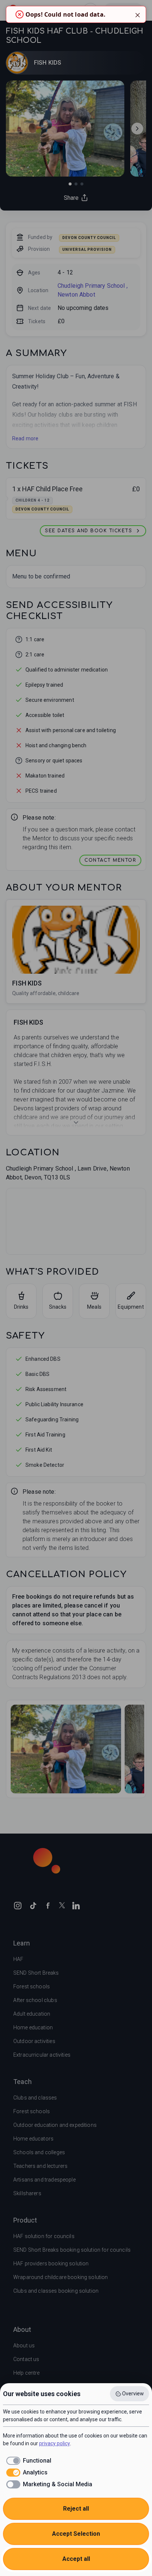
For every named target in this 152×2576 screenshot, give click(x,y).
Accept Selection (76, 2534)
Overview (133, 2394)
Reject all (76, 2509)
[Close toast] (138, 14)
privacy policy (55, 2443)
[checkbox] (27, 2461)
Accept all (76, 2559)
